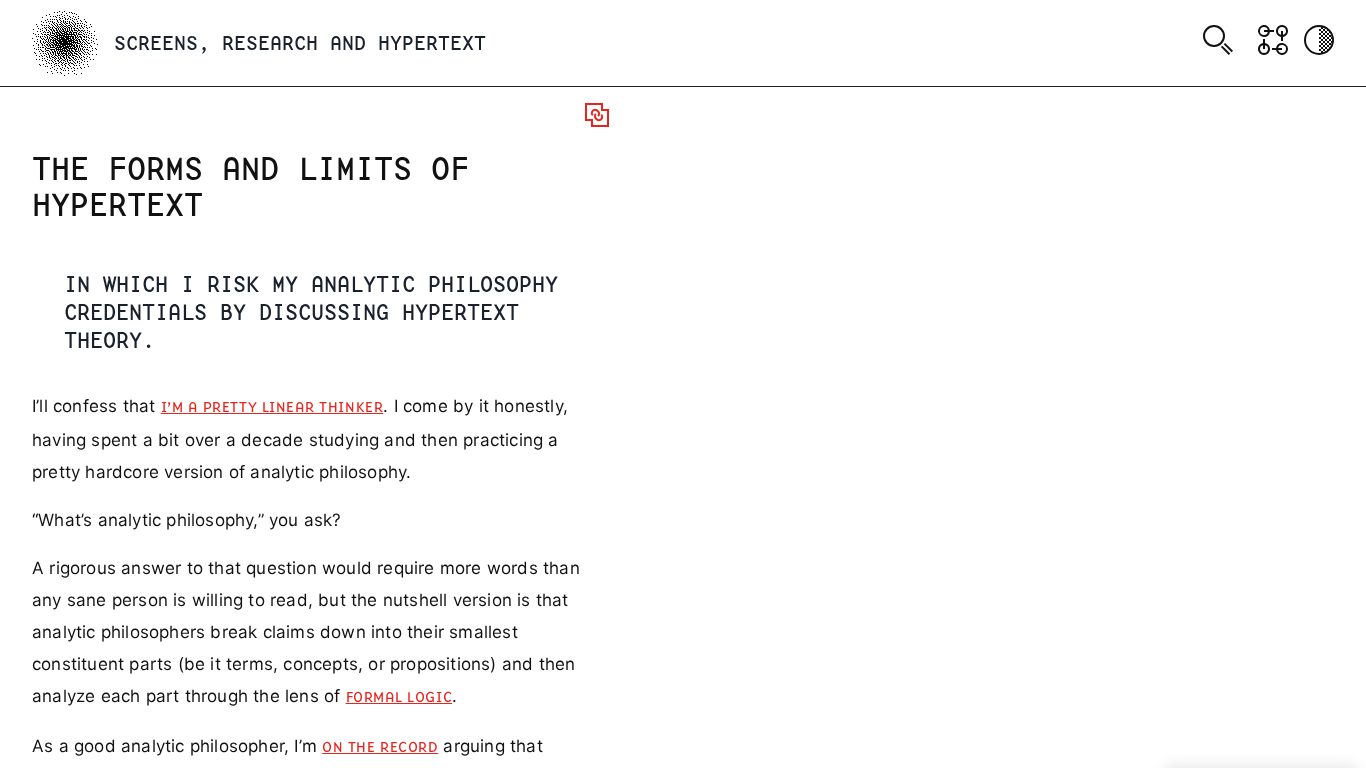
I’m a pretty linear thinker (272, 408)
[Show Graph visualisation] (1273, 40)
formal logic (399, 698)
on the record (380, 748)
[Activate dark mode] (1319, 40)
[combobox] (1221, 43)
